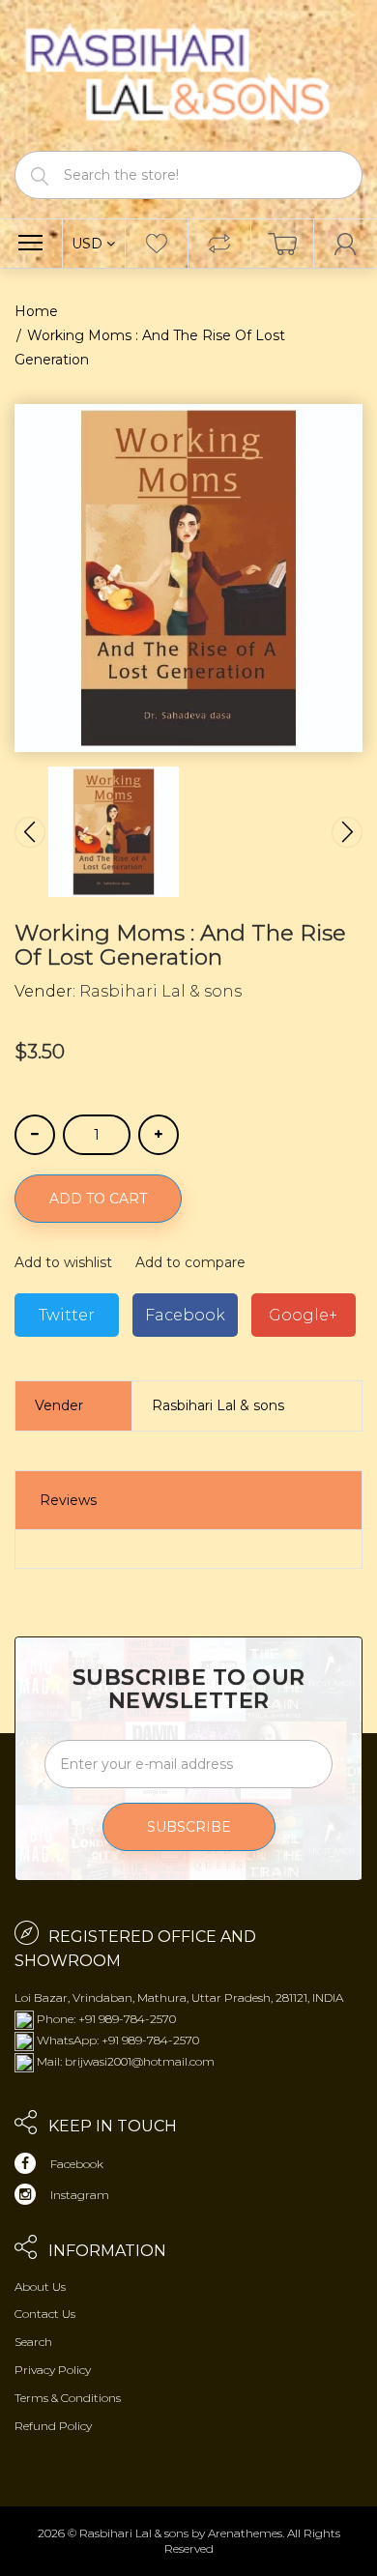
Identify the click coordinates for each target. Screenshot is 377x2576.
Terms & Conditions (68, 2398)
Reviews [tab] (68, 1500)
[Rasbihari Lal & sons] (188, 74)
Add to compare (190, 1262)
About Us (40, 2287)
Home (36, 311)
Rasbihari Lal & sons (160, 991)
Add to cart (98, 1199)
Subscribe (189, 1827)
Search (33, 2342)
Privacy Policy (53, 2370)
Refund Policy (53, 2426)
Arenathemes (245, 2533)
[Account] (346, 244)
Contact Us (45, 2314)
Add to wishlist (63, 1262)
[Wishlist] (157, 244)
